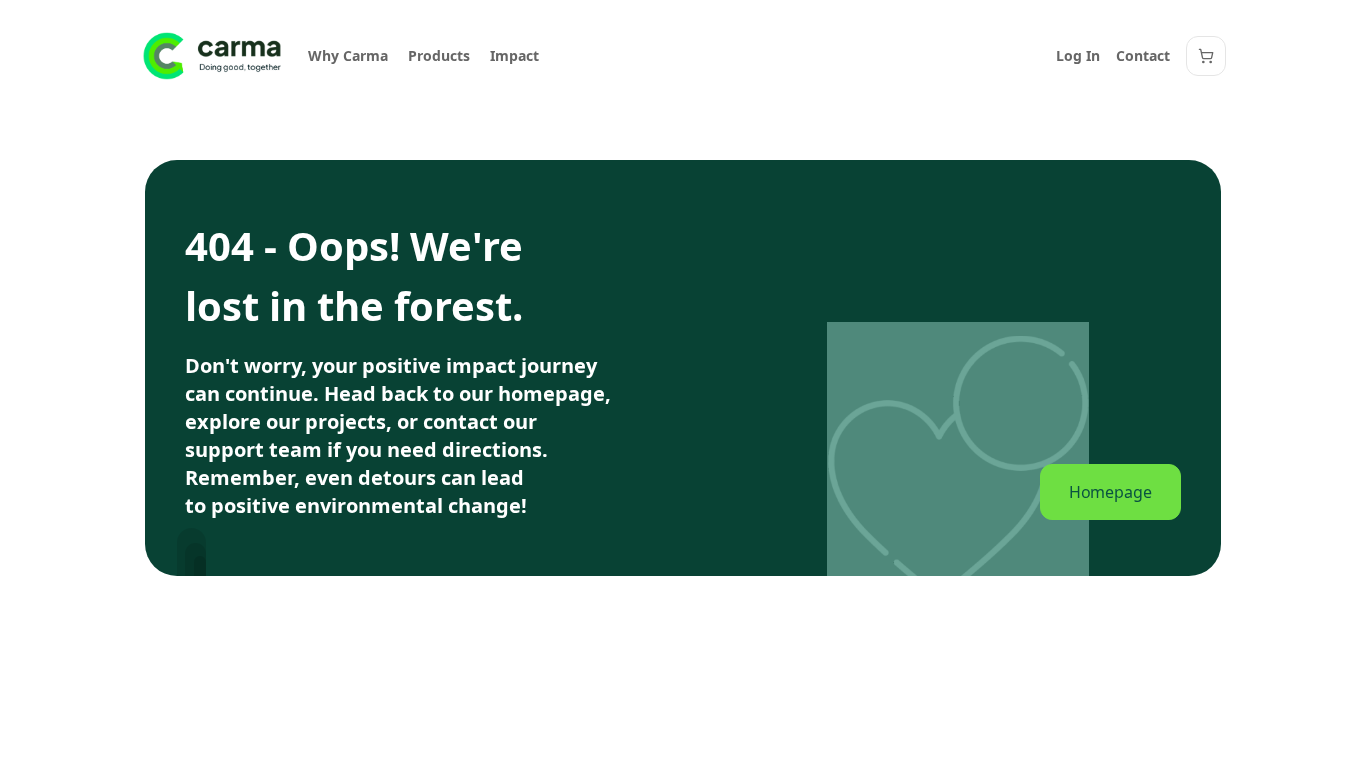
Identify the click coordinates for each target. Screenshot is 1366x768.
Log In (1078, 55)
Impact (514, 55)
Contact (1143, 55)
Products (439, 55)
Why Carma (348, 55)
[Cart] (1206, 56)
